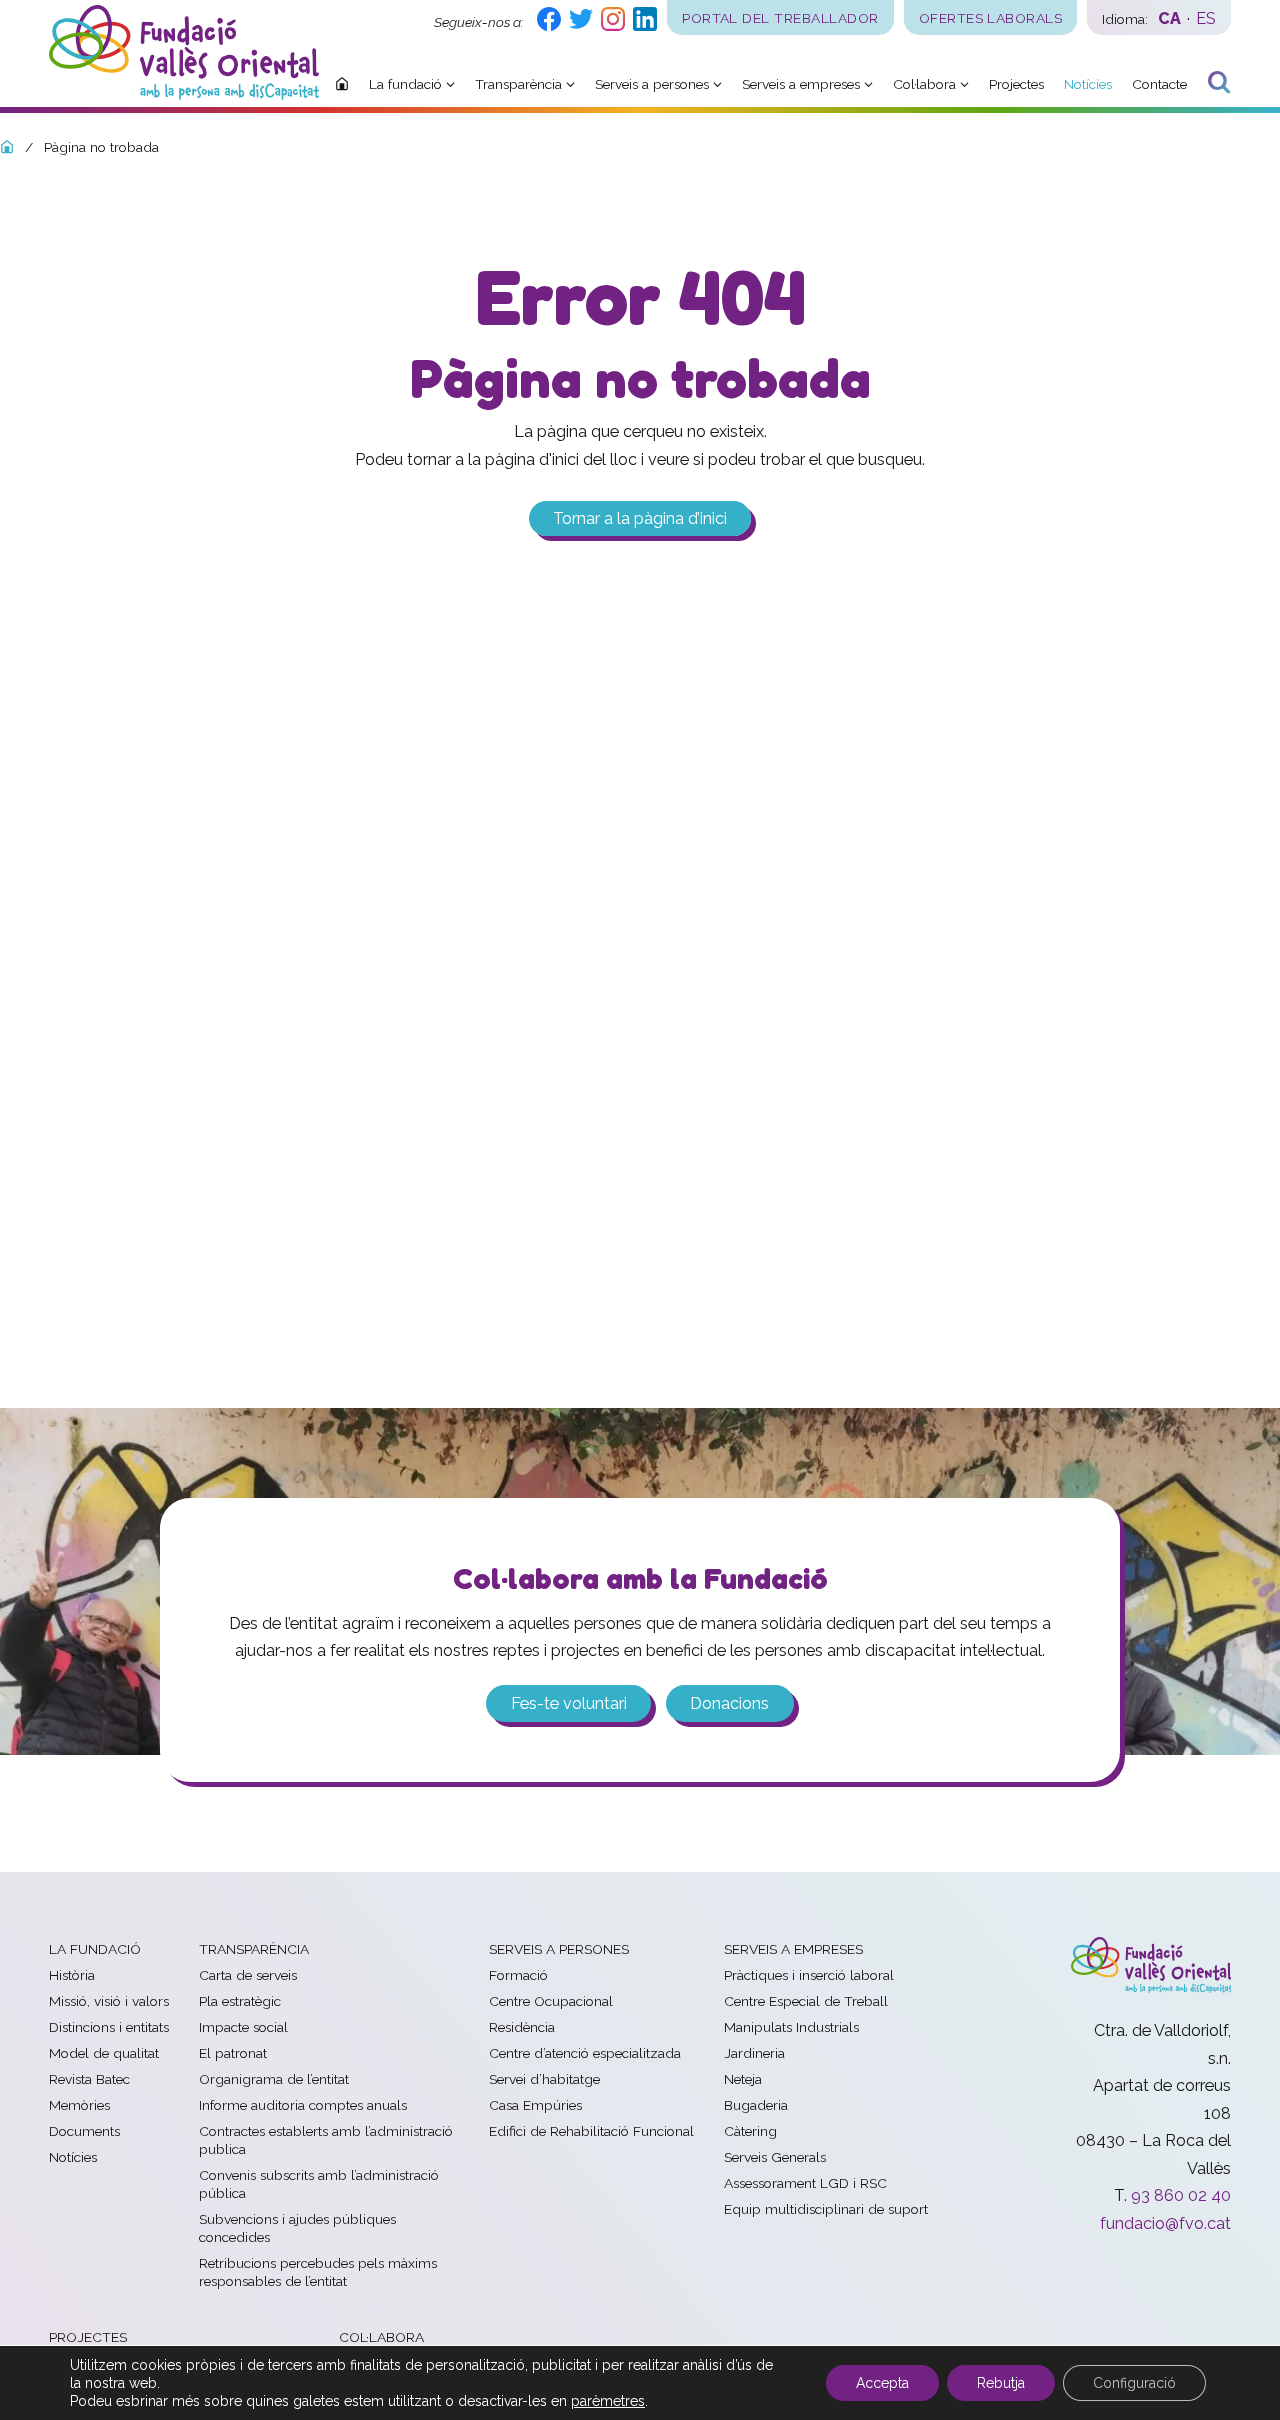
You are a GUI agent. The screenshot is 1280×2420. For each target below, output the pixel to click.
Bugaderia (756, 2105)
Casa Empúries (535, 2105)
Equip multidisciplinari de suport (826, 2209)
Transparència (254, 1949)
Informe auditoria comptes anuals (303, 2105)
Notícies (73, 2157)
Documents (84, 2131)
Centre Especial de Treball (806, 2001)
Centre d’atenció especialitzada (585, 2053)
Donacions (729, 1703)
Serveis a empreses (793, 1949)
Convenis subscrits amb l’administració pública (319, 2184)
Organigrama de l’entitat (274, 2079)
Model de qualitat (104, 2053)
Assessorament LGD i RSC (805, 2183)
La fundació (95, 1949)
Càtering (750, 2131)
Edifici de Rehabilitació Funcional (591, 2131)
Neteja (743, 2079)
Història (72, 1975)
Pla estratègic (240, 2001)
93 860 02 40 (1181, 2195)
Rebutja (1001, 2383)
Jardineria (754, 2053)
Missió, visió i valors (109, 2001)
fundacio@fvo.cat (1165, 2223)
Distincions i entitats (109, 2027)
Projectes (88, 2337)
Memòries (79, 2105)
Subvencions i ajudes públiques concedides (297, 2228)
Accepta (882, 2383)
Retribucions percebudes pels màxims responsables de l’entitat (318, 2272)
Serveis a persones (559, 1949)
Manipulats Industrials (791, 2027)
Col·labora (381, 2337)
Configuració (1134, 2383)
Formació (518, 1975)
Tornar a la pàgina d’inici (640, 518)
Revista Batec (89, 2079)
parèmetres (608, 2401)
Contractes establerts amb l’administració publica (326, 2140)
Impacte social (243, 2027)
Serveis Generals (775, 2157)
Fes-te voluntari (569, 1703)
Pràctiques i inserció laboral (809, 1975)
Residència (522, 2027)
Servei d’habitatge (544, 2079)
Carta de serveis (248, 1975)
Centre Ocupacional (551, 2001)
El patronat (233, 2053)
